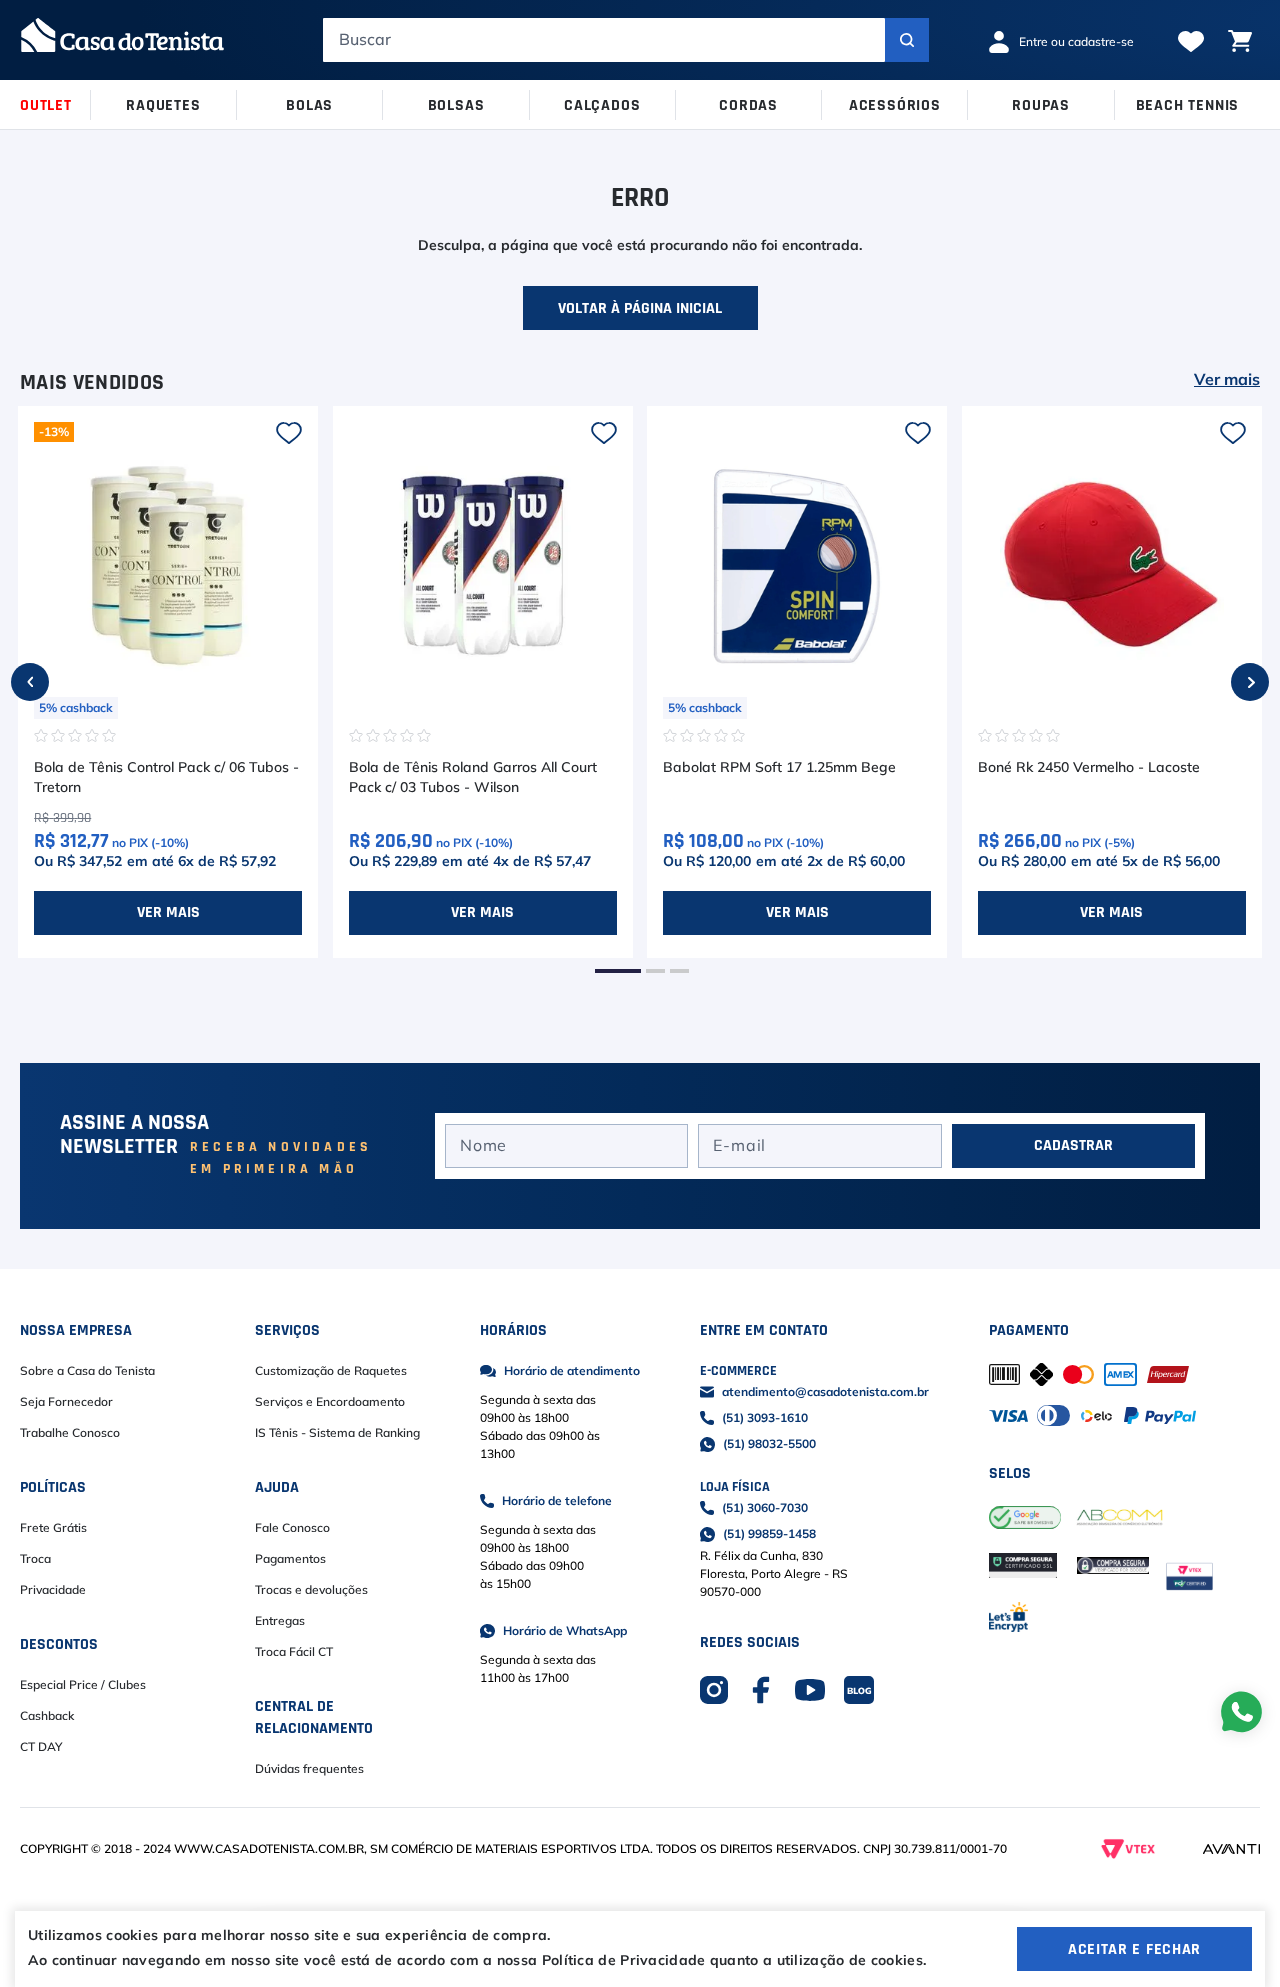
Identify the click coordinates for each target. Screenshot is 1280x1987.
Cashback (47, 1716)
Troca (35, 1559)
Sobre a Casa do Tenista (87, 1371)
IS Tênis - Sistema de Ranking (337, 1433)
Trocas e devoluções (311, 1590)
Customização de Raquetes (331, 1371)
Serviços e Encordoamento (330, 1402)
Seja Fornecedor (66, 1402)
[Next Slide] (1250, 682)
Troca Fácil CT (294, 1652)
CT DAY (41, 1747)
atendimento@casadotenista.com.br (825, 1392)
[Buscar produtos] (907, 40)
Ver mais (1227, 380)
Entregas (280, 1621)
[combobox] (626, 40)
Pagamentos (290, 1559)
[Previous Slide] (30, 682)
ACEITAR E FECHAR (1134, 1949)
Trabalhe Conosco (70, 1433)
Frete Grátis (53, 1528)
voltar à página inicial (640, 308)
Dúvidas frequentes (309, 1769)
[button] (618, 971)
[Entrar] (1068, 42)
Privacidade (53, 1590)
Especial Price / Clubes (83, 1685)
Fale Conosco (292, 1528)
